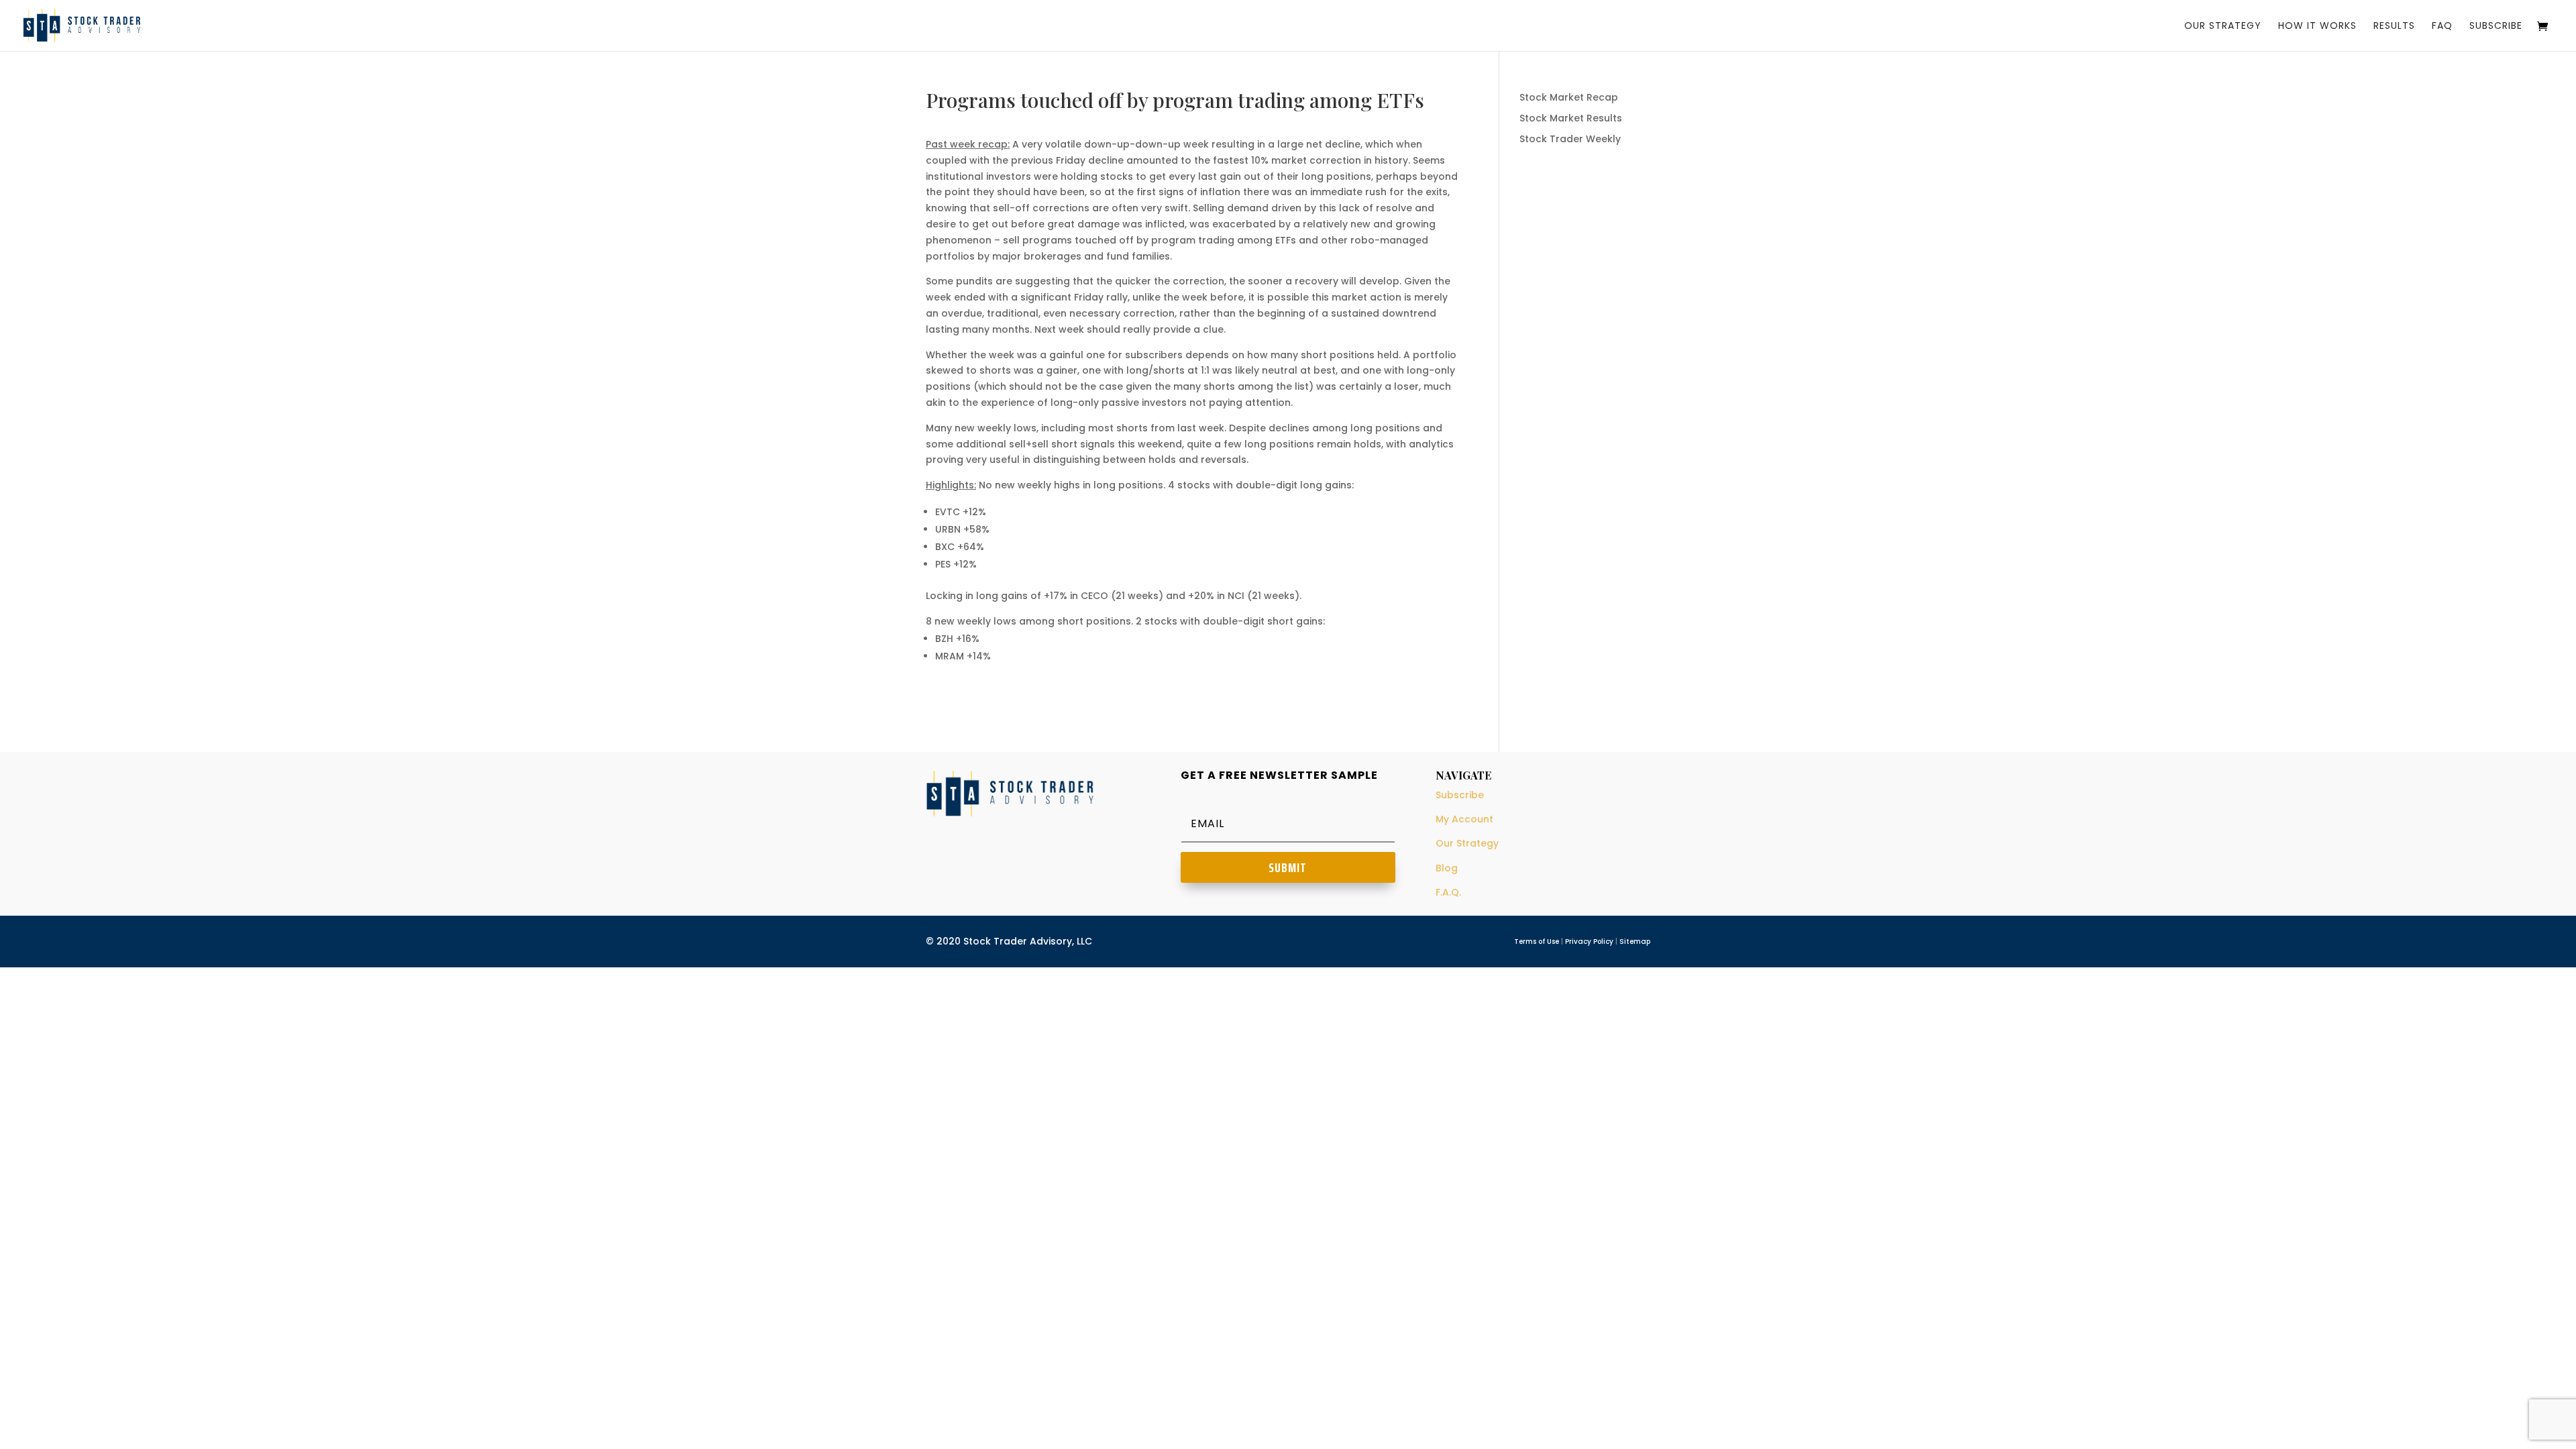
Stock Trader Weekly (1570, 139)
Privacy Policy (1589, 942)
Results (2394, 26)
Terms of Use (1537, 942)
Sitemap (1635, 942)
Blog (1447, 868)
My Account (1464, 819)
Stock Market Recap (1569, 97)
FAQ (2442, 26)
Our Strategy (2223, 26)
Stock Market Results (1571, 118)
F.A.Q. (1448, 892)
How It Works (2317, 26)
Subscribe (2496, 26)
